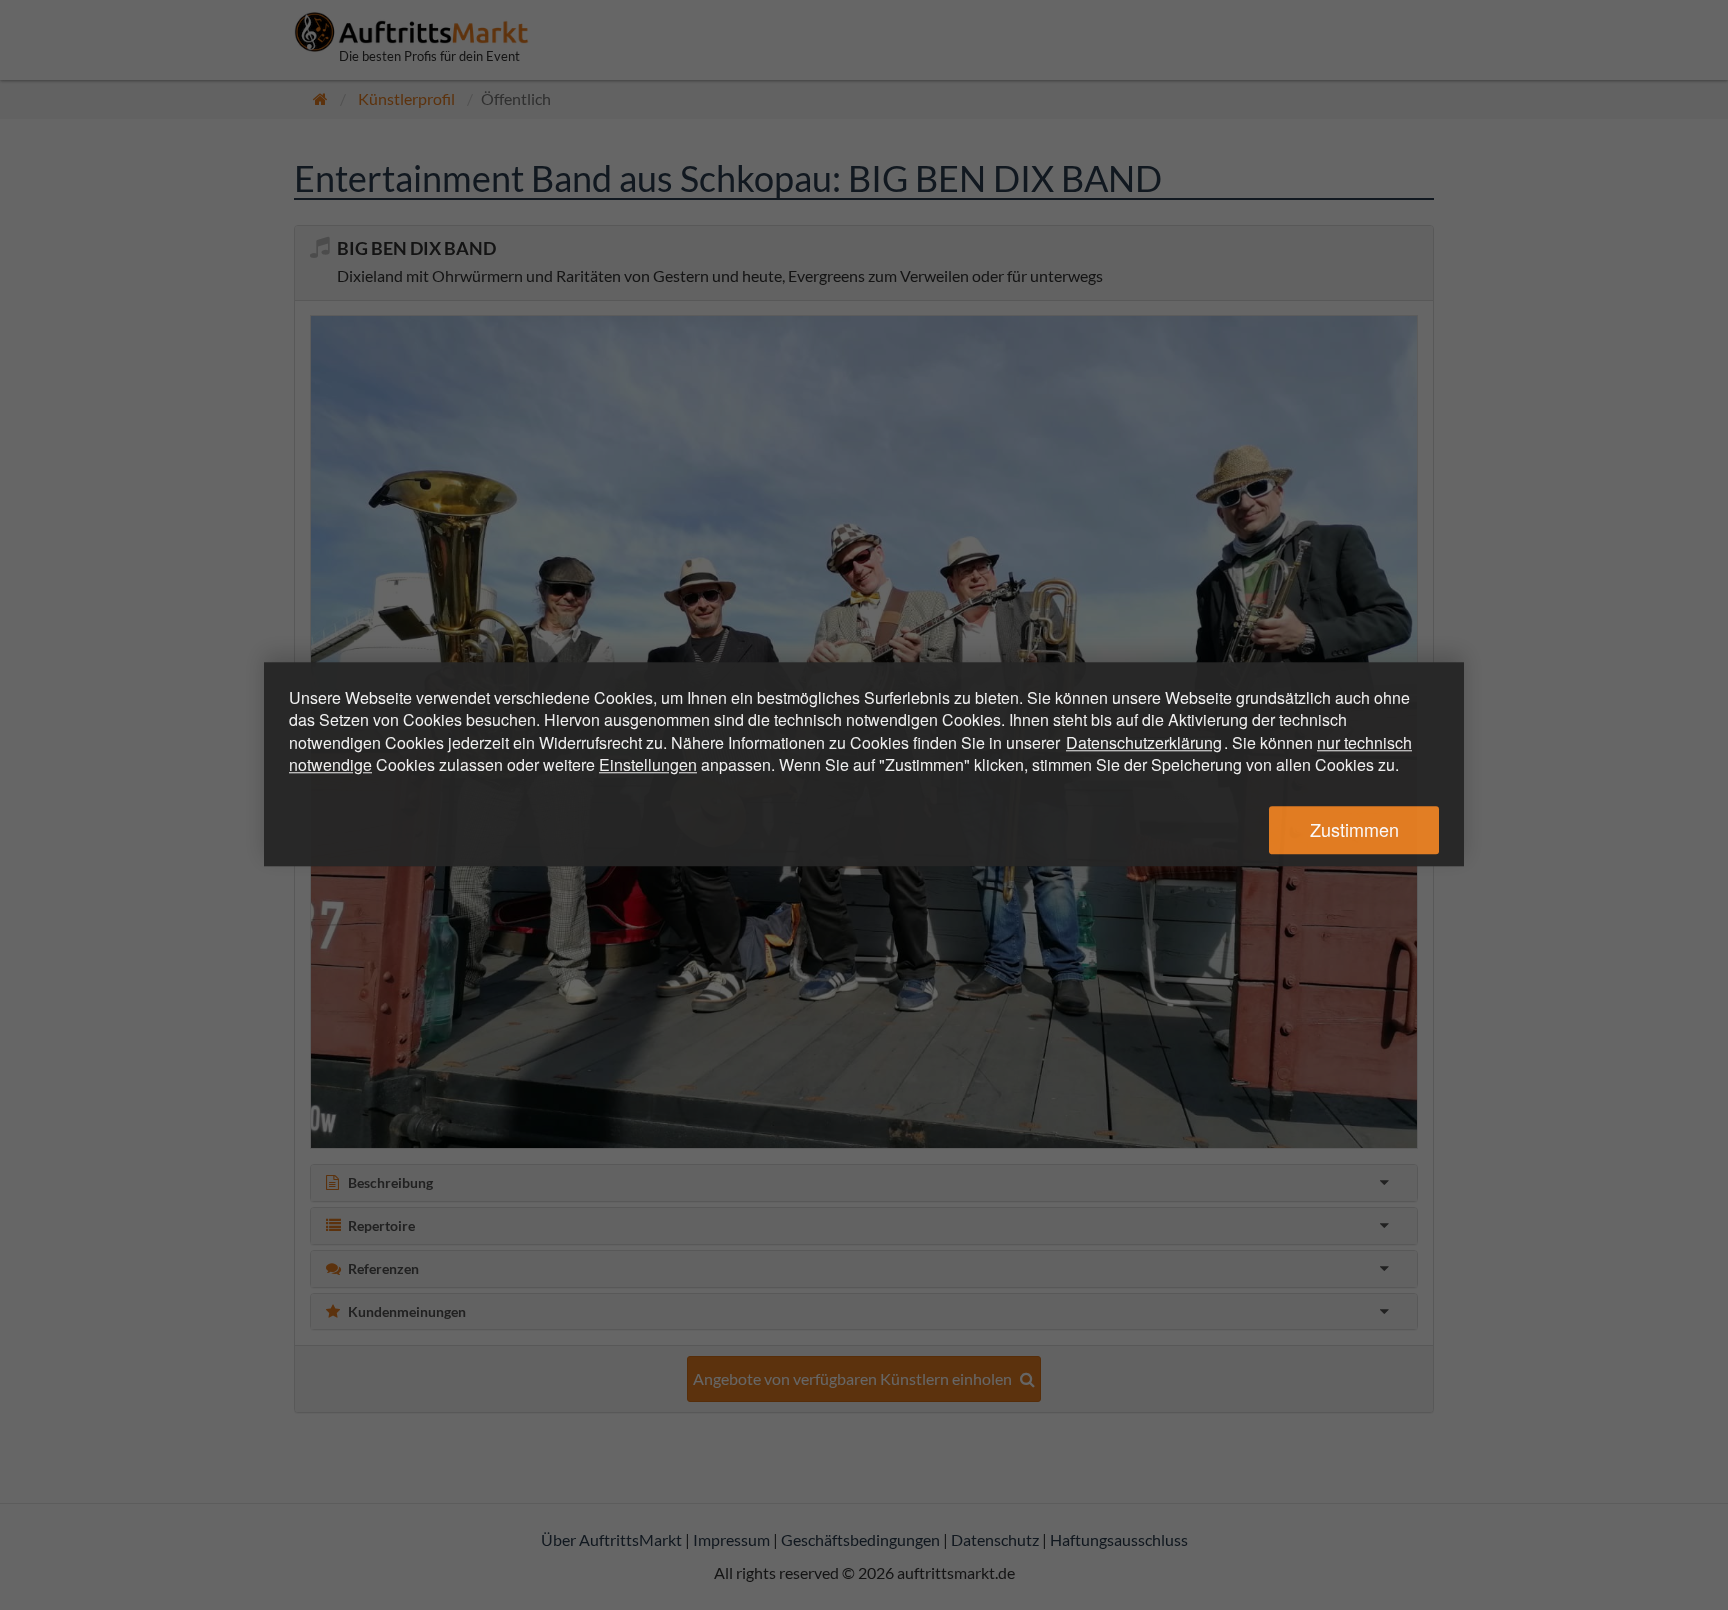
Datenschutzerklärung (1144, 742)
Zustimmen (1354, 830)
